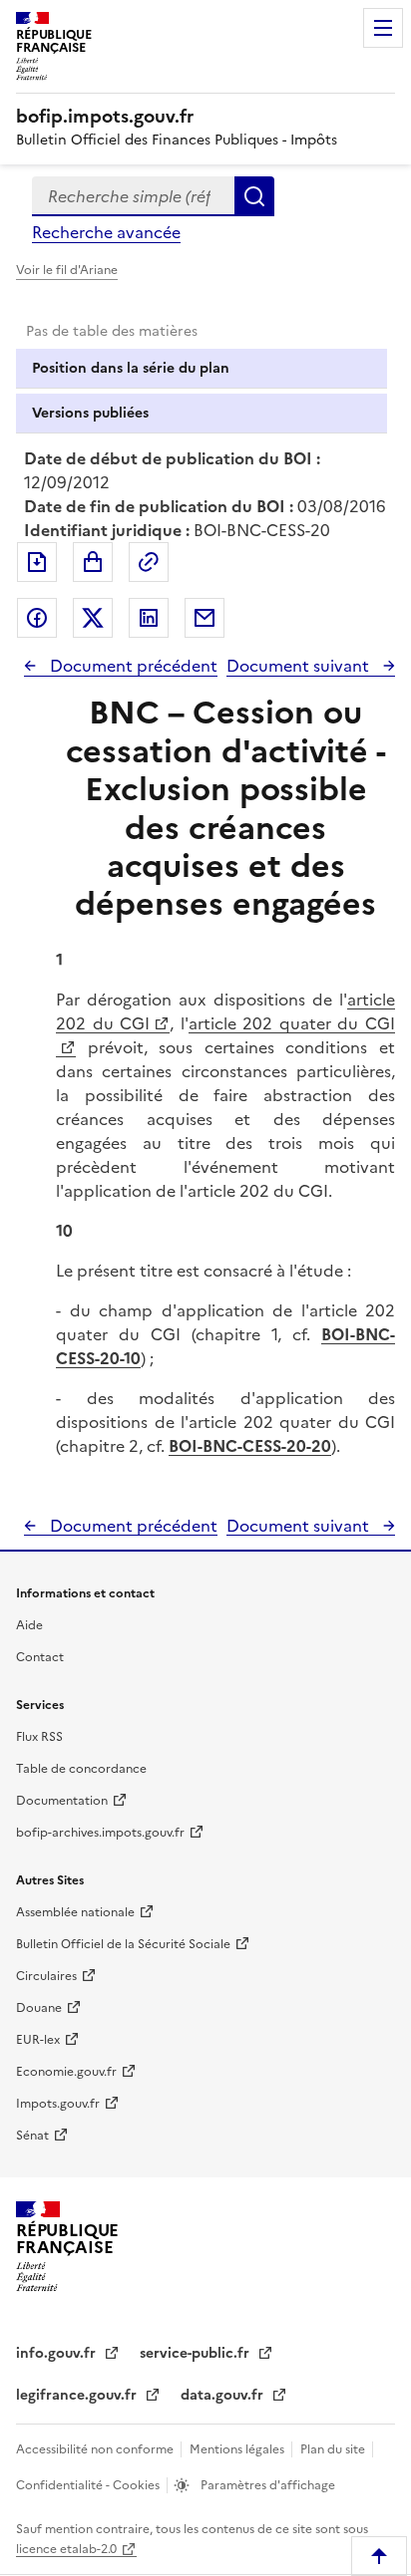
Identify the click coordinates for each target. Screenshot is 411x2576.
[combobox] (133, 196)
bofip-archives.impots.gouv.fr (100, 1833)
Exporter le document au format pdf (37, 562)
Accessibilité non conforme (96, 2449)
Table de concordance (81, 1769)
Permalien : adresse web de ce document (149, 562)
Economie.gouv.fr (66, 2072)
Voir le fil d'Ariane (67, 270)
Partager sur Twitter (93, 618)
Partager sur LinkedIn (149, 618)
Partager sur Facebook (37, 618)
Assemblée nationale (75, 1912)
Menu (383, 28)
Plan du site (334, 2449)
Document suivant (300, 666)
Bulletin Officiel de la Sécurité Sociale (123, 1944)
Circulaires (46, 1976)
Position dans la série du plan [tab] (131, 368)
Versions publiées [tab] (90, 413)
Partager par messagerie (205, 618)
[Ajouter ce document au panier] (93, 562)
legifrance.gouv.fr (78, 2395)
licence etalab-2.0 (66, 2549)
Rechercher (254, 196)
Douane (39, 2008)
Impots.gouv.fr (58, 2104)
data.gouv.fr (224, 2395)
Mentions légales (238, 2449)
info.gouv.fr (58, 2353)
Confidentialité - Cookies (89, 2485)
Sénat (32, 2136)
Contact (40, 1657)
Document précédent (132, 666)
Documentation (62, 1801)
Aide (29, 1625)
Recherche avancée (106, 232)
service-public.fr (197, 2353)
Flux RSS (39, 1737)
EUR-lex (38, 2040)
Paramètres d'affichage (266, 2485)
